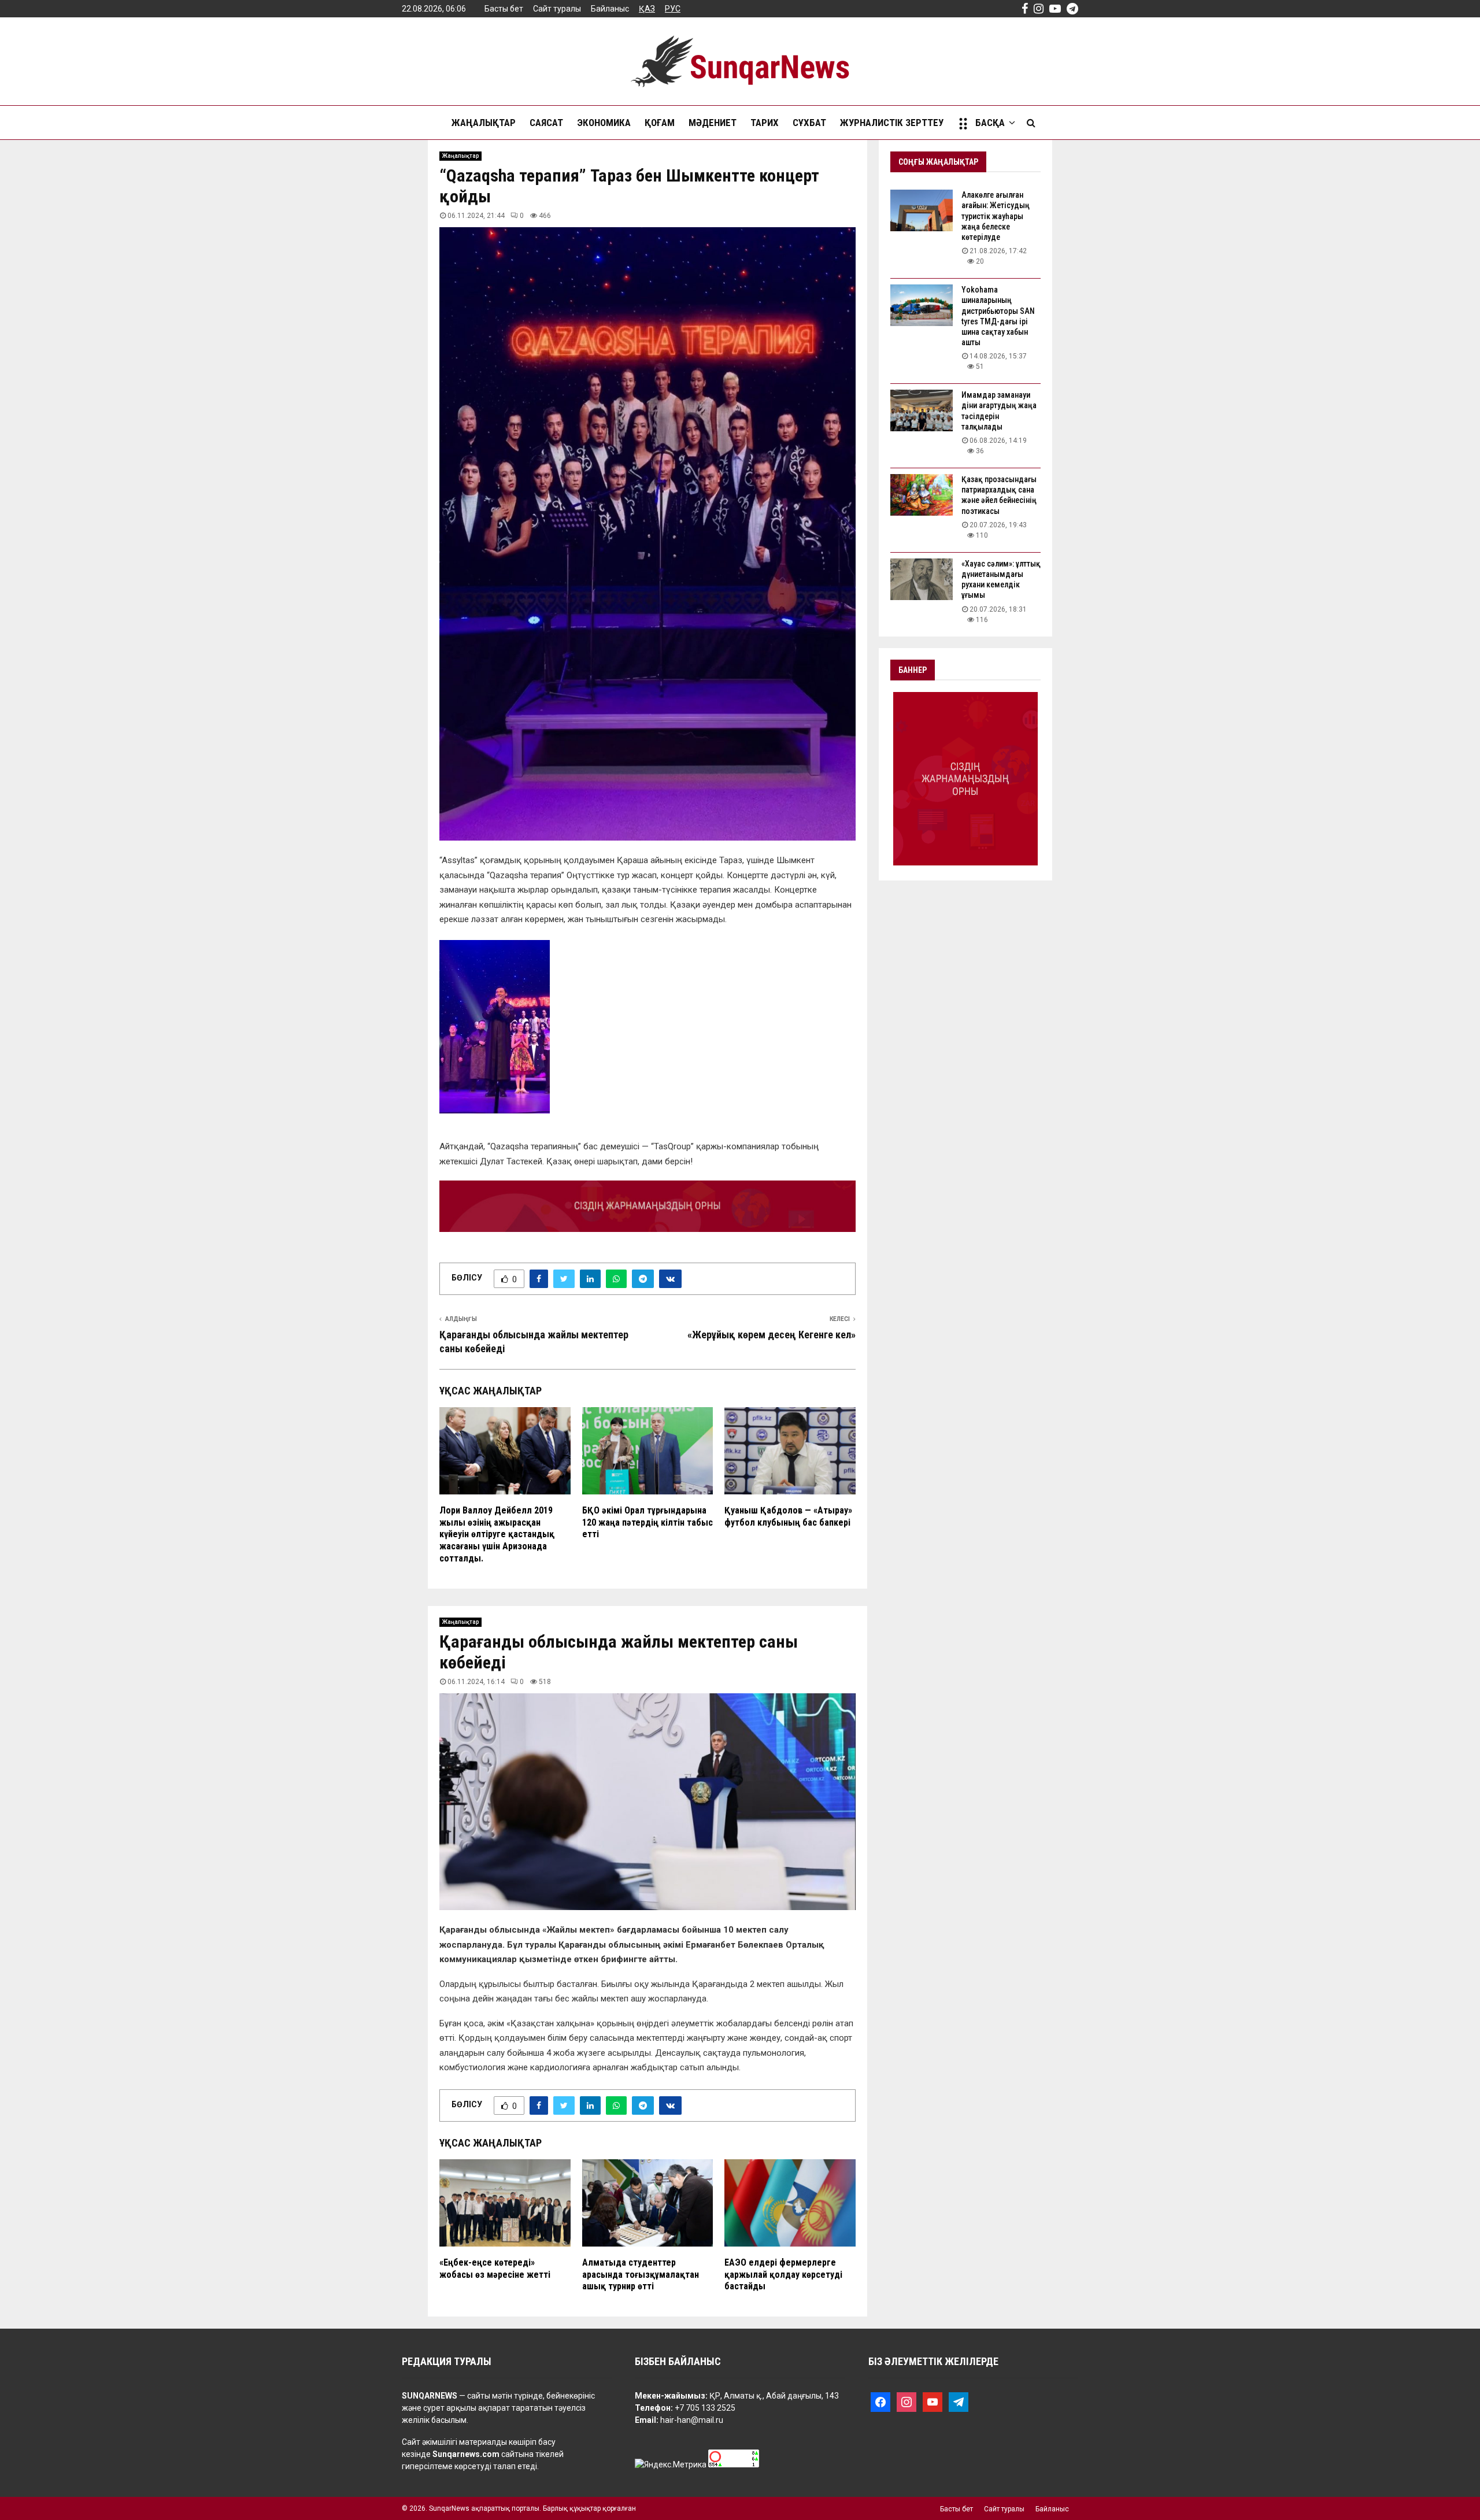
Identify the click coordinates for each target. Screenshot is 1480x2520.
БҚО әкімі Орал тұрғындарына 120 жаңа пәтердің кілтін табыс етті (647, 1522)
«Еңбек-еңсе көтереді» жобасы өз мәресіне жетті (495, 2269)
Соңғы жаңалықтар (938, 162)
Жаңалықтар (484, 123)
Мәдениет (713, 123)
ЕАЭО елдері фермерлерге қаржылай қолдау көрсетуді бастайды (783, 2275)
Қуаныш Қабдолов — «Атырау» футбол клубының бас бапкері (788, 1516)
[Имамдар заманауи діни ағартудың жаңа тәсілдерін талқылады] (922, 410)
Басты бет (504, 9)
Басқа (990, 123)
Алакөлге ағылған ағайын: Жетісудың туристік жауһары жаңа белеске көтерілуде (996, 216)
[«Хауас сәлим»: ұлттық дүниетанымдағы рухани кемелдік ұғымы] (922, 579)
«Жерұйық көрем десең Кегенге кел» (772, 1335)
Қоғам (660, 123)
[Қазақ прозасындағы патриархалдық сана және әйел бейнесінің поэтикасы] (922, 495)
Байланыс (610, 9)
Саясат (546, 123)
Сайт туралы (557, 9)
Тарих (765, 123)
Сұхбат (809, 123)
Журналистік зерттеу (892, 123)
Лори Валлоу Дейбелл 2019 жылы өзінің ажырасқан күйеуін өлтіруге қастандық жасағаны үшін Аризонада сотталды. (497, 1534)
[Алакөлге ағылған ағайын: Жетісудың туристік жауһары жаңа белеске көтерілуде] (922, 210)
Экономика (604, 123)
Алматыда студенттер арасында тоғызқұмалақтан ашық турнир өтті (641, 2275)
